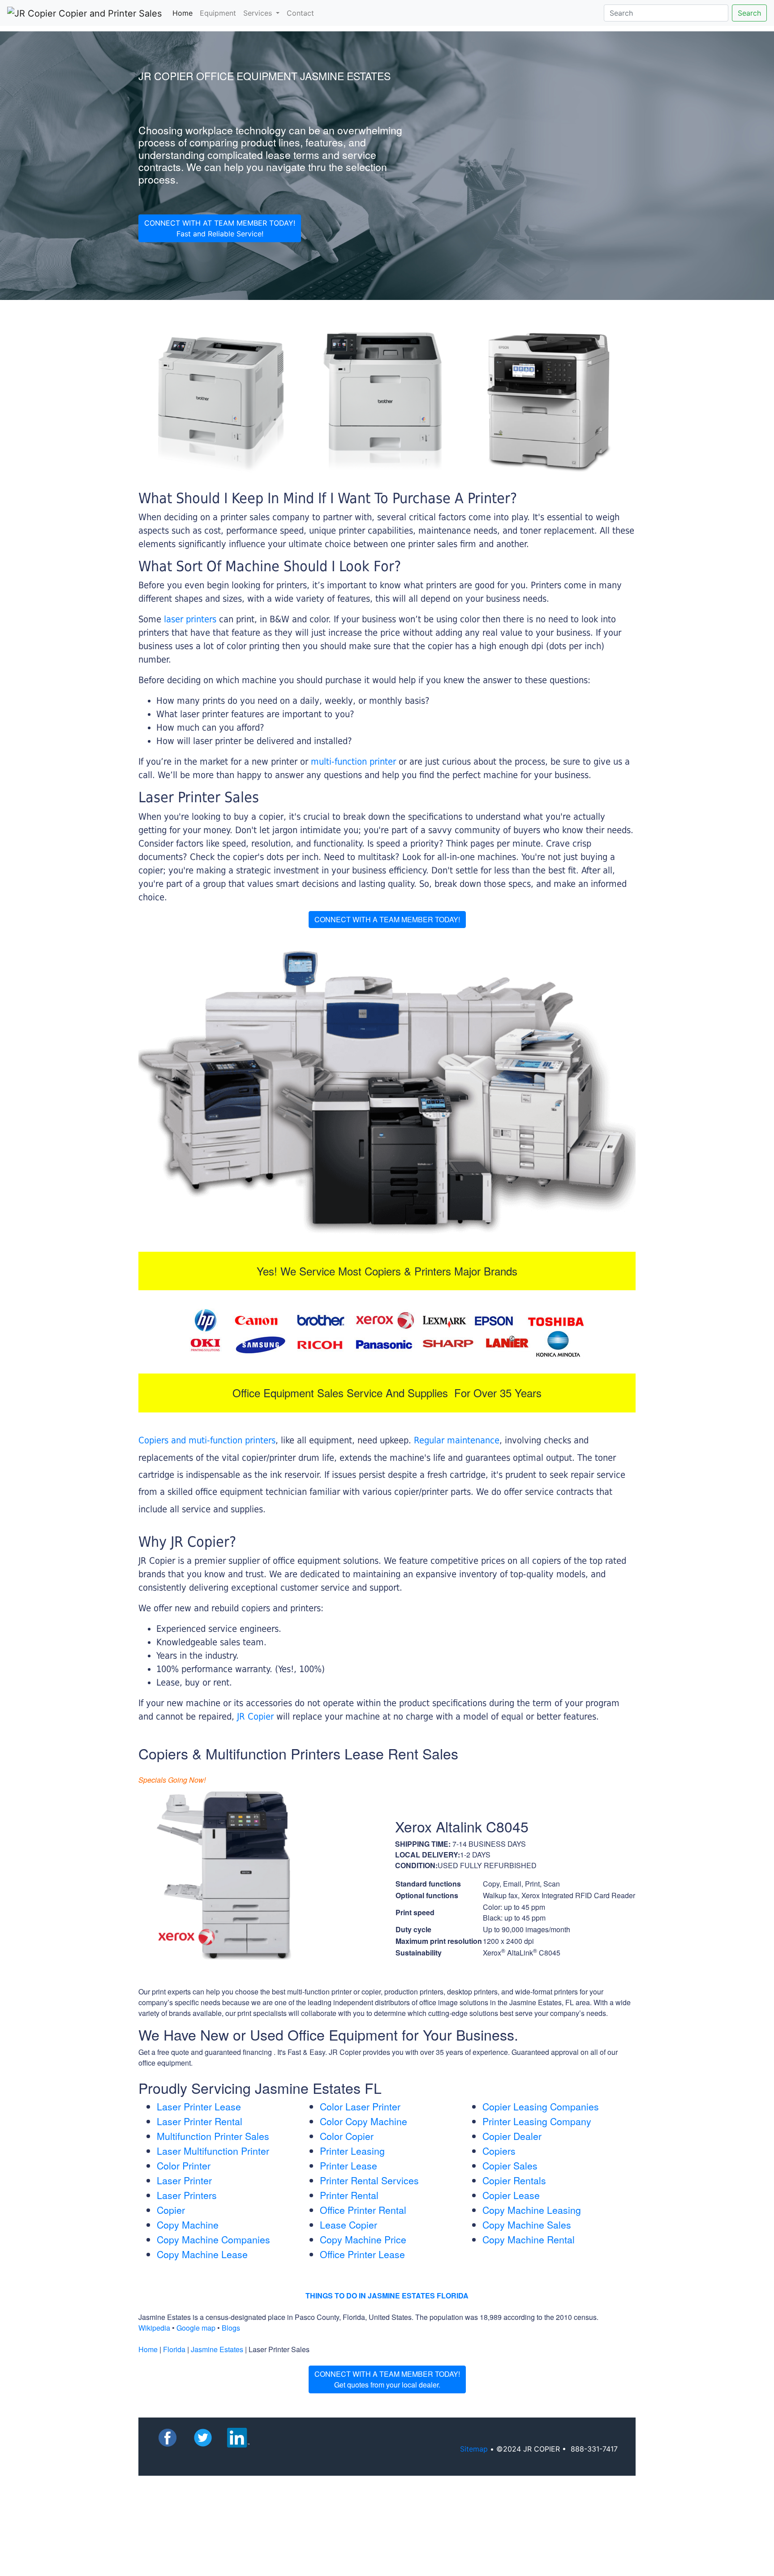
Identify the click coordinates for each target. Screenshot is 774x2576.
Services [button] (259, 13)
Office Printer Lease (362, 2254)
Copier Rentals (514, 2180)
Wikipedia (154, 2328)
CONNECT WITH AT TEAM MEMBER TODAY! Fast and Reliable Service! (220, 228)
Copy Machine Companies (213, 2239)
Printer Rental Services (369, 2180)
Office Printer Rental (363, 2210)
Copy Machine (188, 2225)
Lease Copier (348, 2225)
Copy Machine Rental (529, 2239)
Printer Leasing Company (537, 2121)
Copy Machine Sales (527, 2225)
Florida (174, 2349)
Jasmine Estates (217, 2349)
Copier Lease (511, 2195)
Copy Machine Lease (202, 2254)
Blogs (231, 2328)
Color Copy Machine (363, 2121)
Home (184, 13)
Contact (300, 13)
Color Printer (184, 2165)
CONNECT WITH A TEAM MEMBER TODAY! (387, 919)
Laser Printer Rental (200, 2121)
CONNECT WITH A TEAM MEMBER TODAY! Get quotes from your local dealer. (387, 2379)
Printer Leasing (352, 2151)
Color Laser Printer (360, 2106)
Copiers (499, 2151)
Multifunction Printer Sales (213, 2136)
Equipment (218, 13)
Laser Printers (187, 2195)
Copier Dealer (512, 2136)
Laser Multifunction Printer (213, 2151)
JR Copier (255, 1716)
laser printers (191, 619)
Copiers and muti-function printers (207, 1440)
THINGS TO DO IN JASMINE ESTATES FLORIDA (387, 2296)
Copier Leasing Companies (541, 2106)
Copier (171, 2210)
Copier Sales (510, 2165)
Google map (196, 2328)
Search (749, 13)
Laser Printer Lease (199, 2106)
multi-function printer (353, 762)
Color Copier (347, 2136)
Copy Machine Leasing (532, 2210)
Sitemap (474, 2449)
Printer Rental (349, 2195)
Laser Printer (184, 2180)
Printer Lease (348, 2165)
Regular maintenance (457, 1440)
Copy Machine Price (363, 2239)
